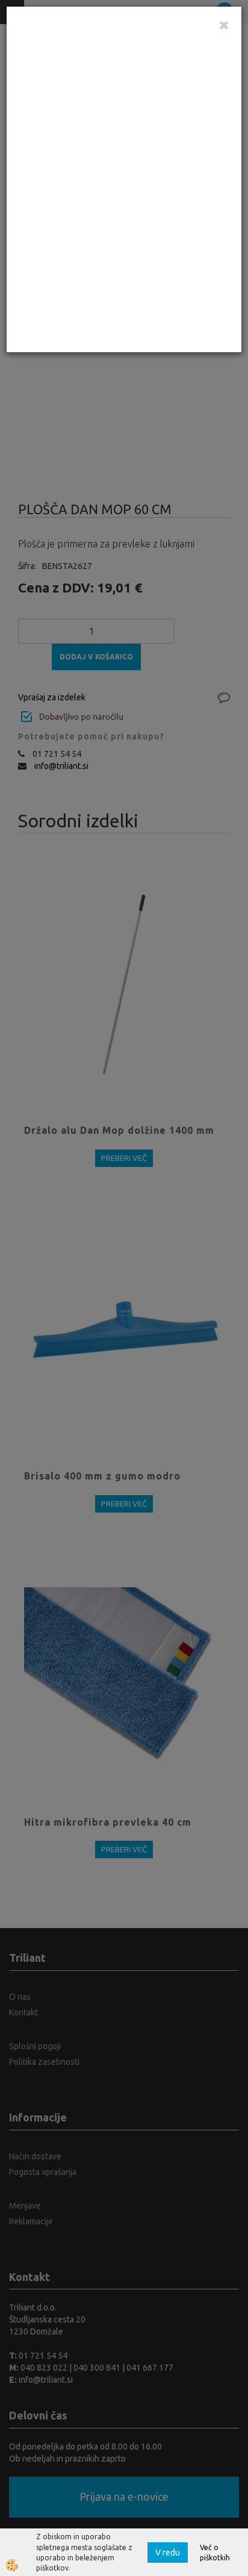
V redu (168, 2553)
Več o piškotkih (215, 2553)
